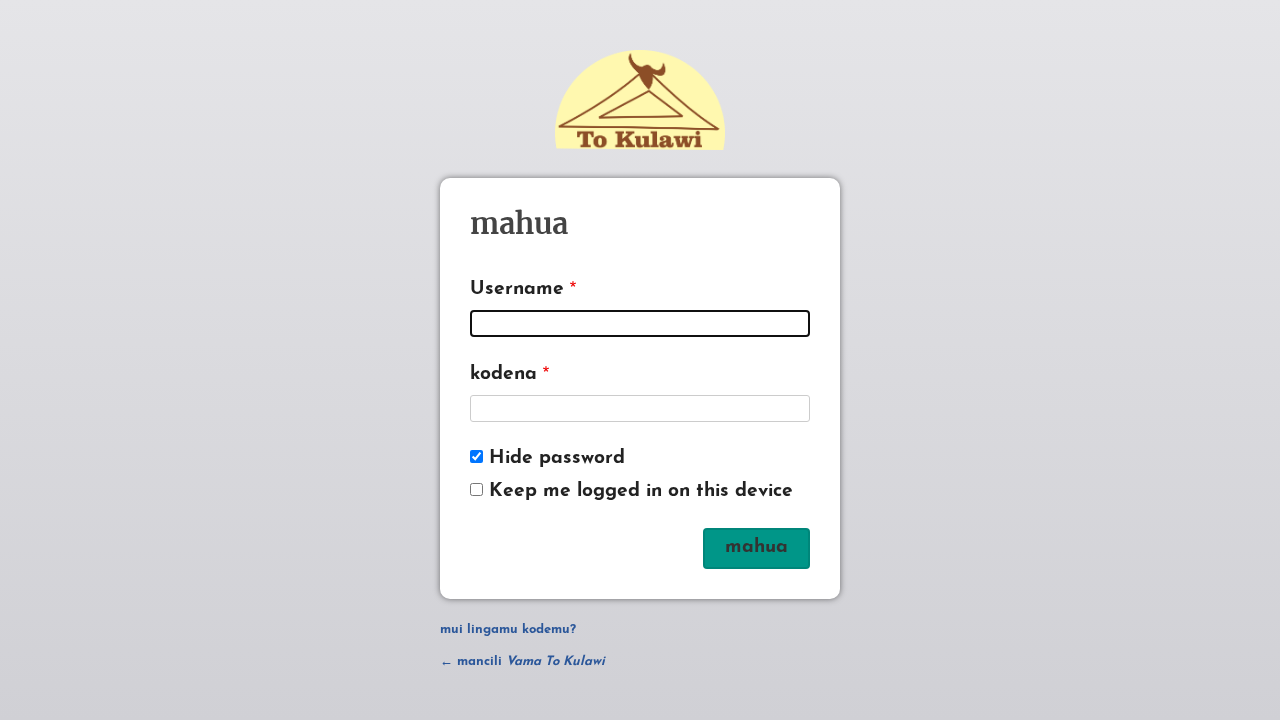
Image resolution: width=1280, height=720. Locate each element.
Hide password (557, 458)
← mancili (522, 661)
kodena (503, 374)
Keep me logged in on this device (641, 491)
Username (517, 289)
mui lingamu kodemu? (508, 629)
